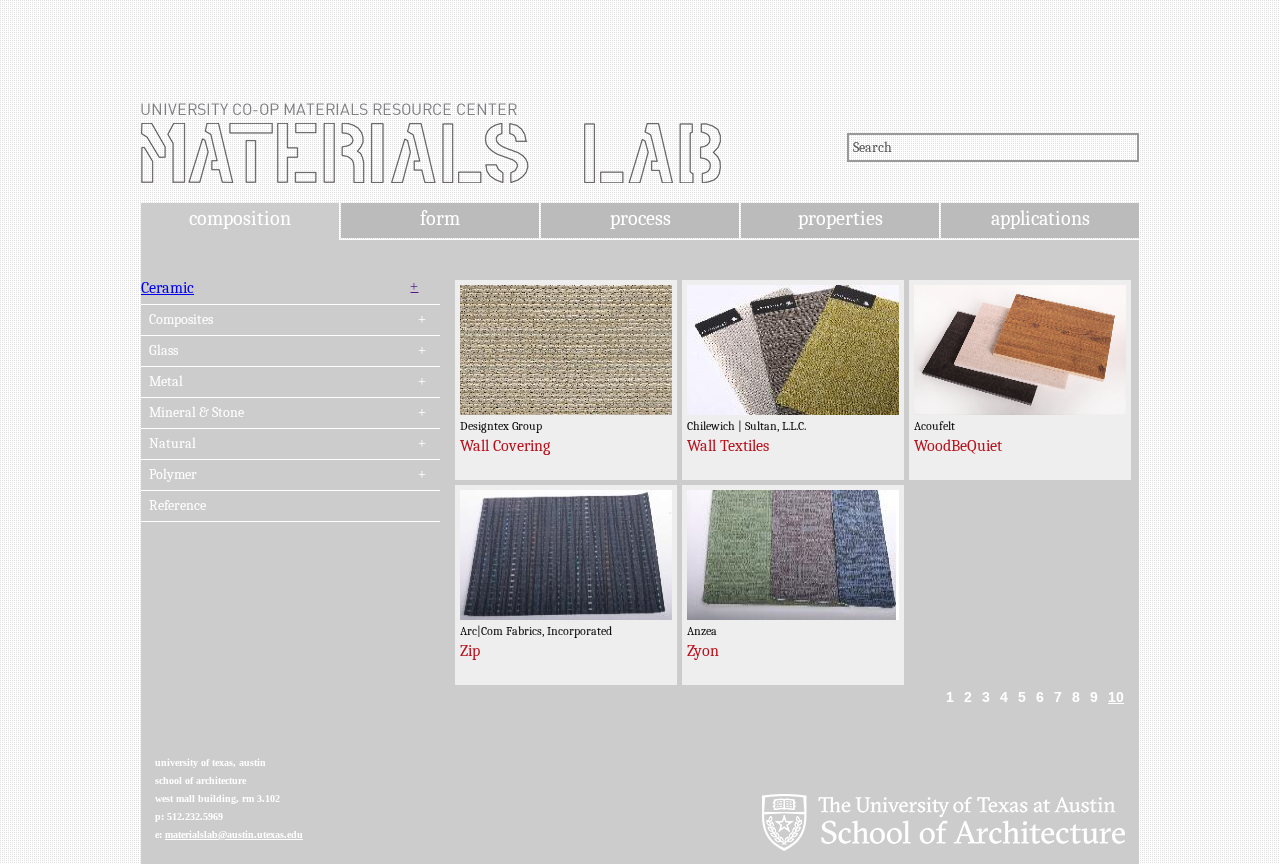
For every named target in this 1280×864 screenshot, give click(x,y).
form (440, 218)
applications (1040, 218)
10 (1116, 697)
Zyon (703, 651)
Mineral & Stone (196, 413)
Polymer (173, 475)
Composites (181, 320)
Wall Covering (505, 446)
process (640, 218)
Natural (172, 444)
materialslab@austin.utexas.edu (234, 834)
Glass (163, 351)
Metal (166, 382)
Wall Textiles (728, 446)
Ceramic (167, 288)
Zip (470, 651)
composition (240, 218)
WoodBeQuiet (958, 446)
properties (840, 218)
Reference (177, 506)
